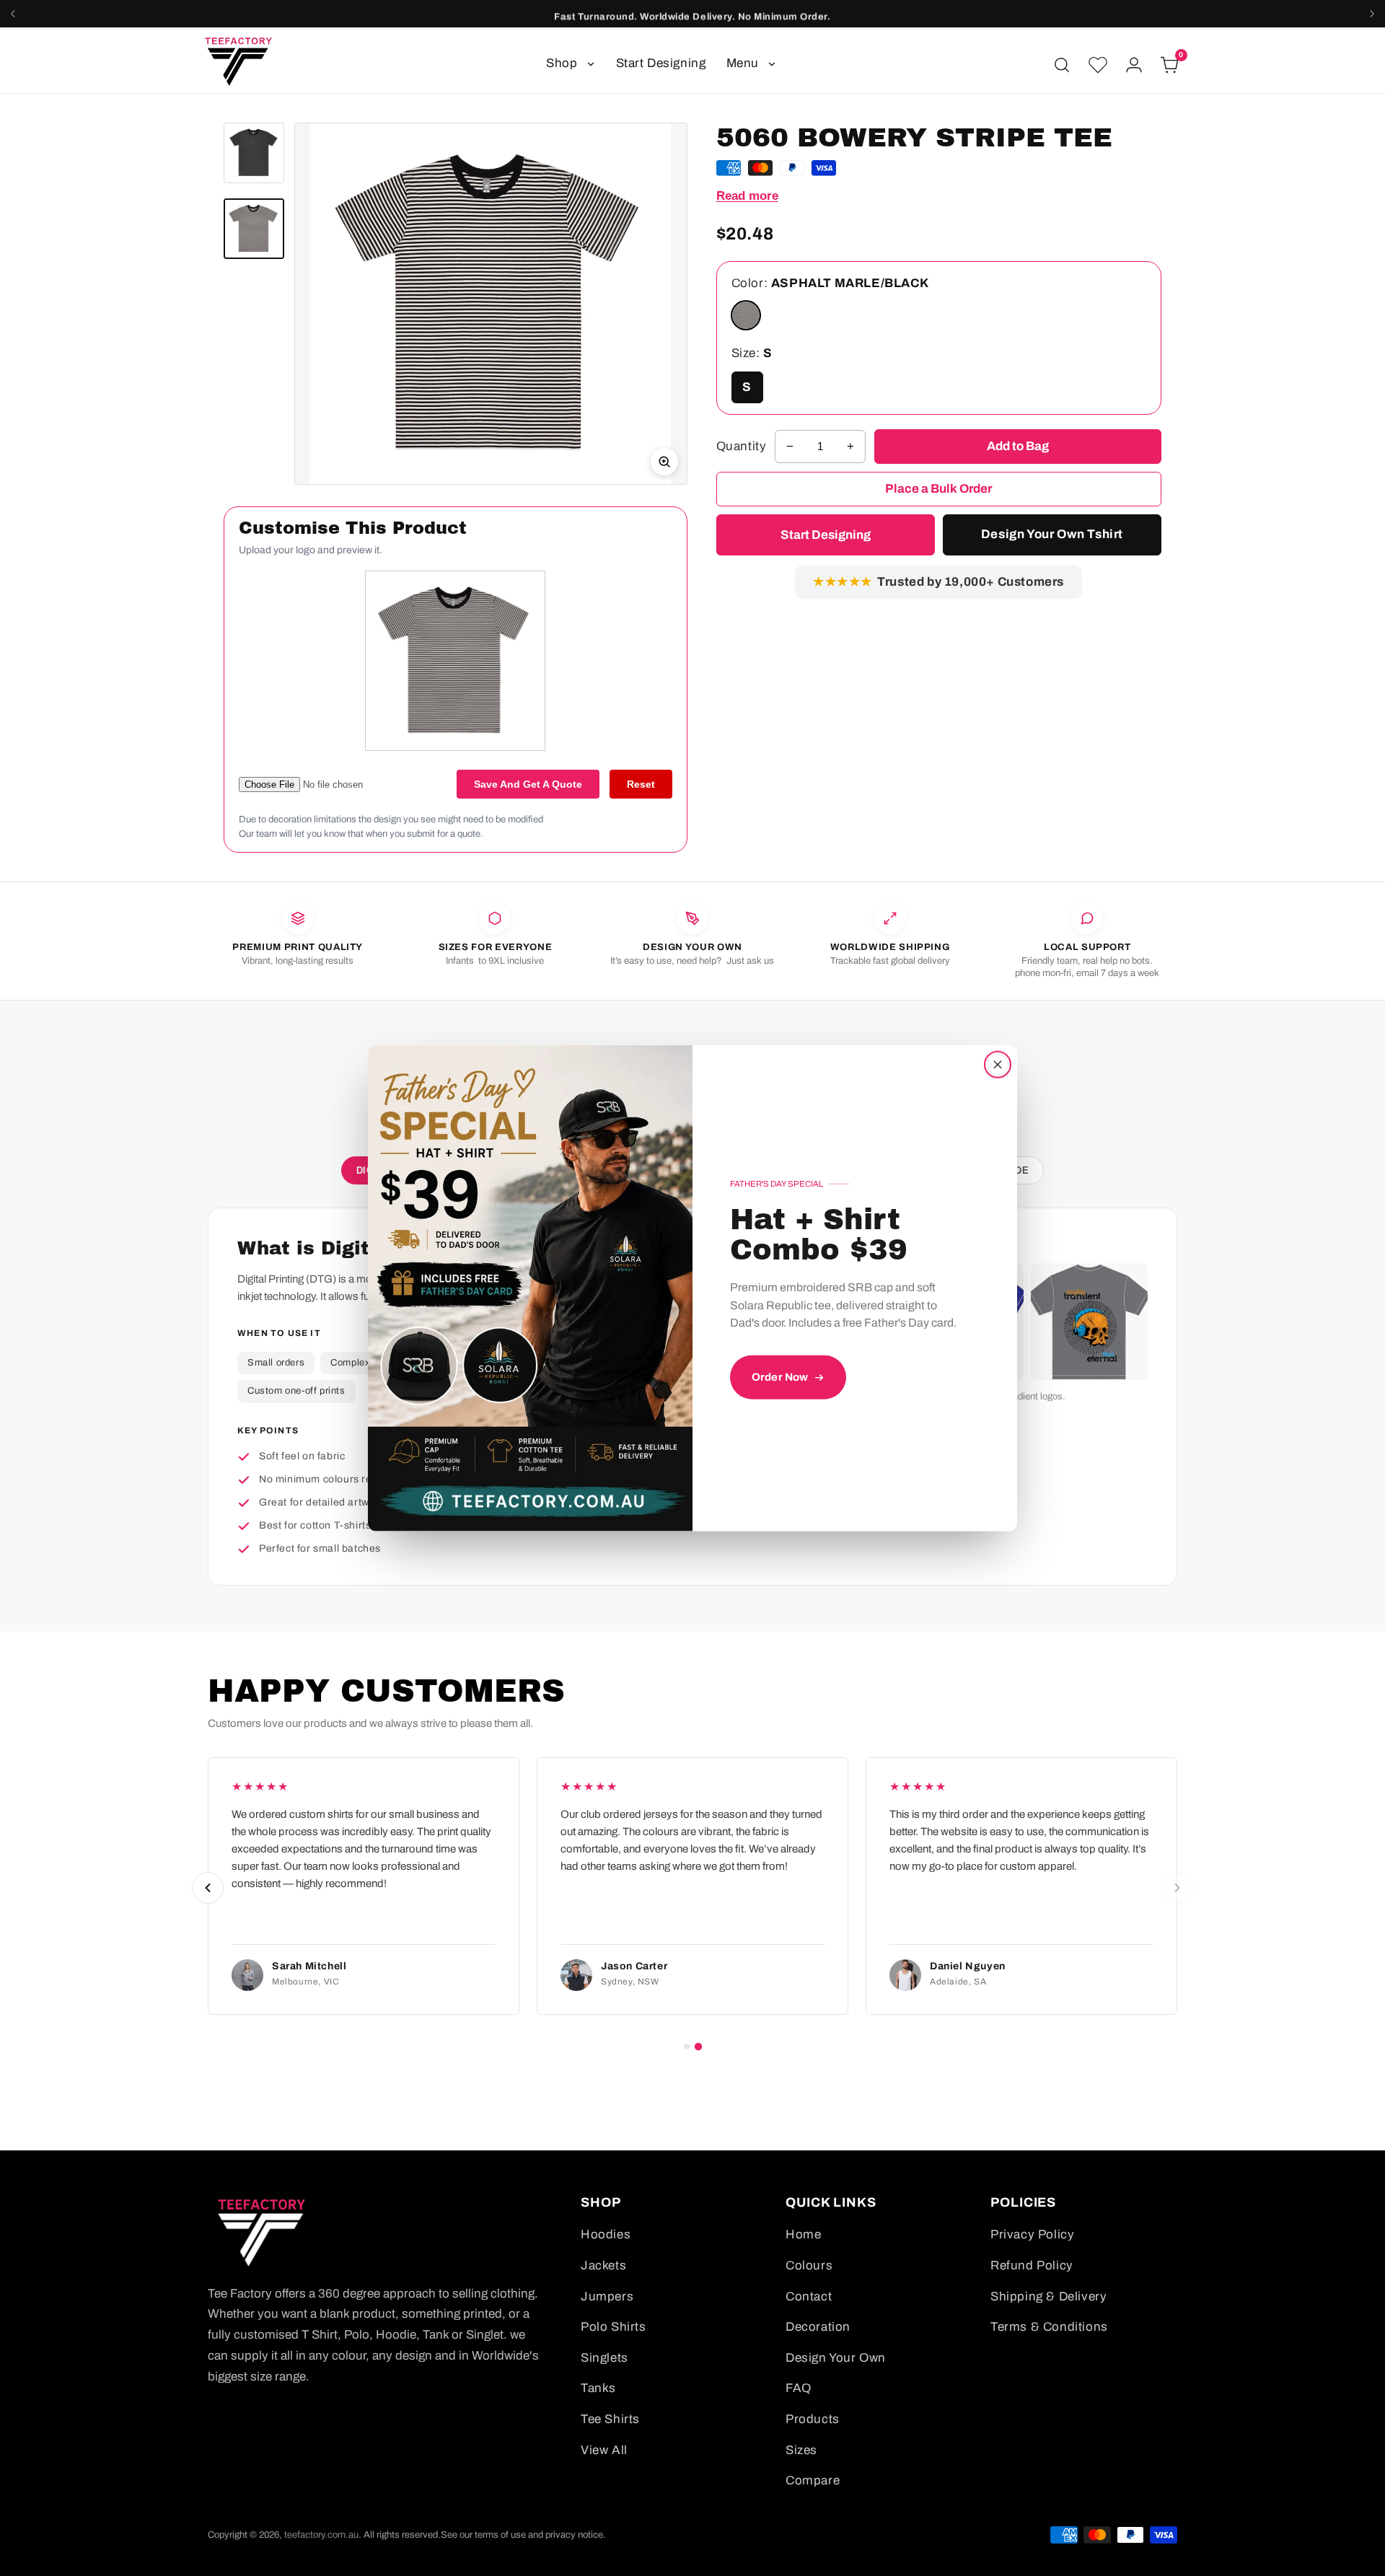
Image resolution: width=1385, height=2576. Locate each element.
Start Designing (661, 63)
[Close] (998, 1064)
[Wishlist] (1098, 65)
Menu (743, 63)
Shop (562, 63)
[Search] (1062, 65)
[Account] (1134, 65)
